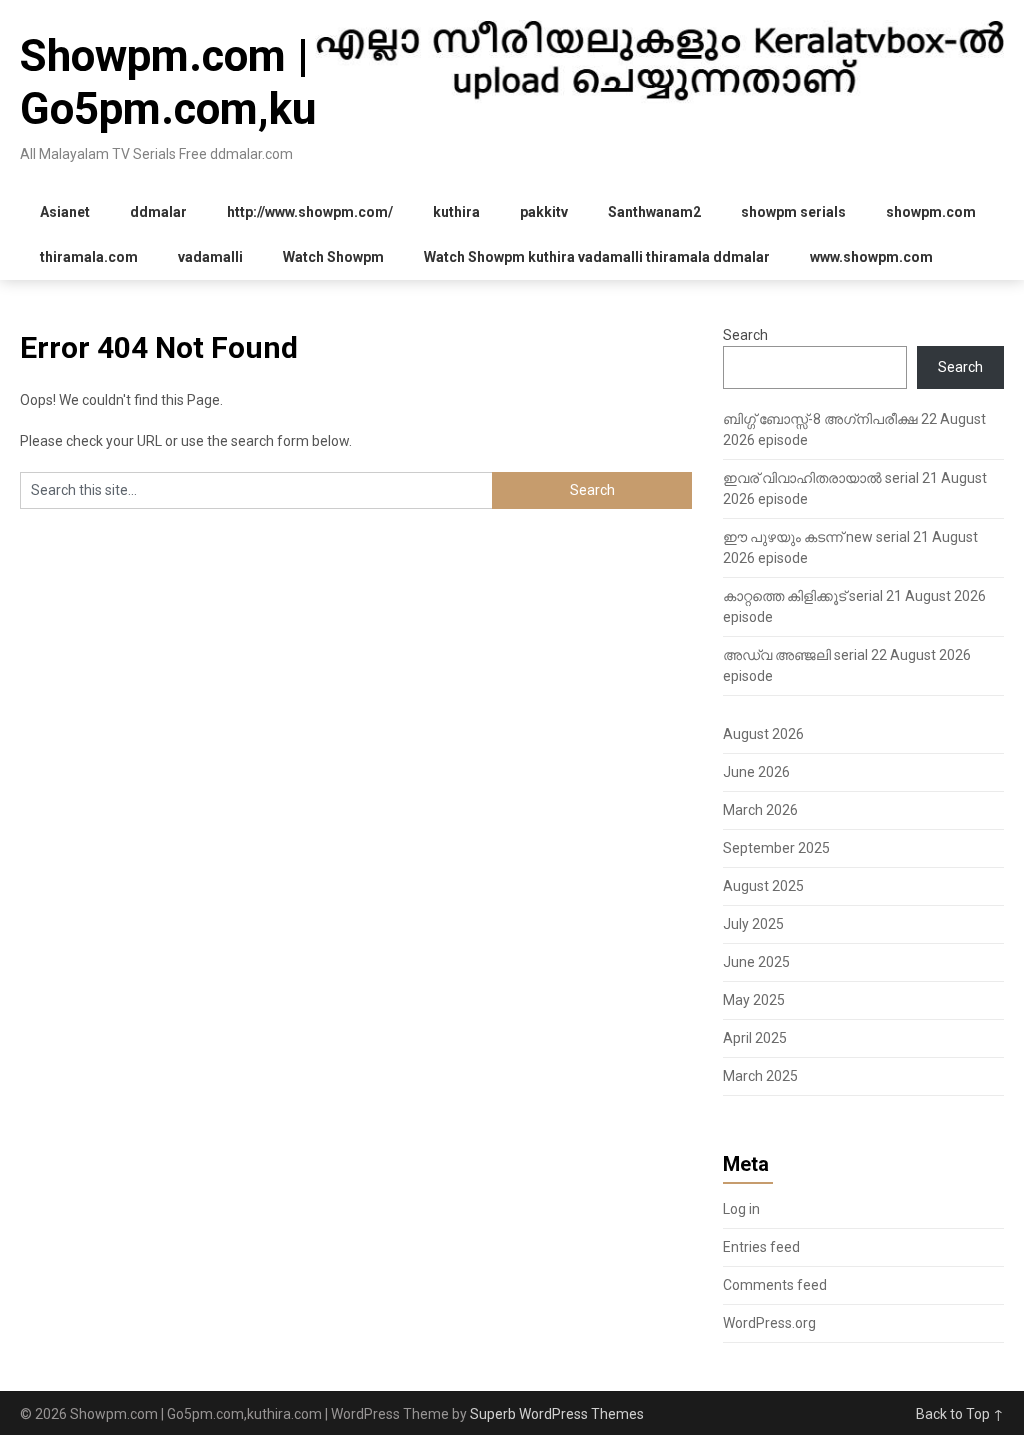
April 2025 (755, 1038)
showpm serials (793, 212)
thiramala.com (89, 257)
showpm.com (931, 212)
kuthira (456, 212)
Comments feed (775, 1285)
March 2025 (760, 1076)
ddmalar (158, 212)
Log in (741, 1209)
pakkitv (544, 212)
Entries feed (761, 1247)
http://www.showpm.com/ (310, 212)
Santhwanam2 (654, 212)
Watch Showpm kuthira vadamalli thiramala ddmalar (597, 257)
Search (745, 335)
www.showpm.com (871, 257)
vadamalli (210, 257)
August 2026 (763, 734)
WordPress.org (769, 1323)
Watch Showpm (333, 257)
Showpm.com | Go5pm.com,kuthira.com (260, 82)
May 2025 (754, 1000)
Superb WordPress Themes (557, 1414)
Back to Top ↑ (960, 1414)
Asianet (65, 212)
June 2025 (756, 962)
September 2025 (776, 848)
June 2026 (756, 772)
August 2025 (763, 886)
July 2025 (753, 924)
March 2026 (760, 810)
